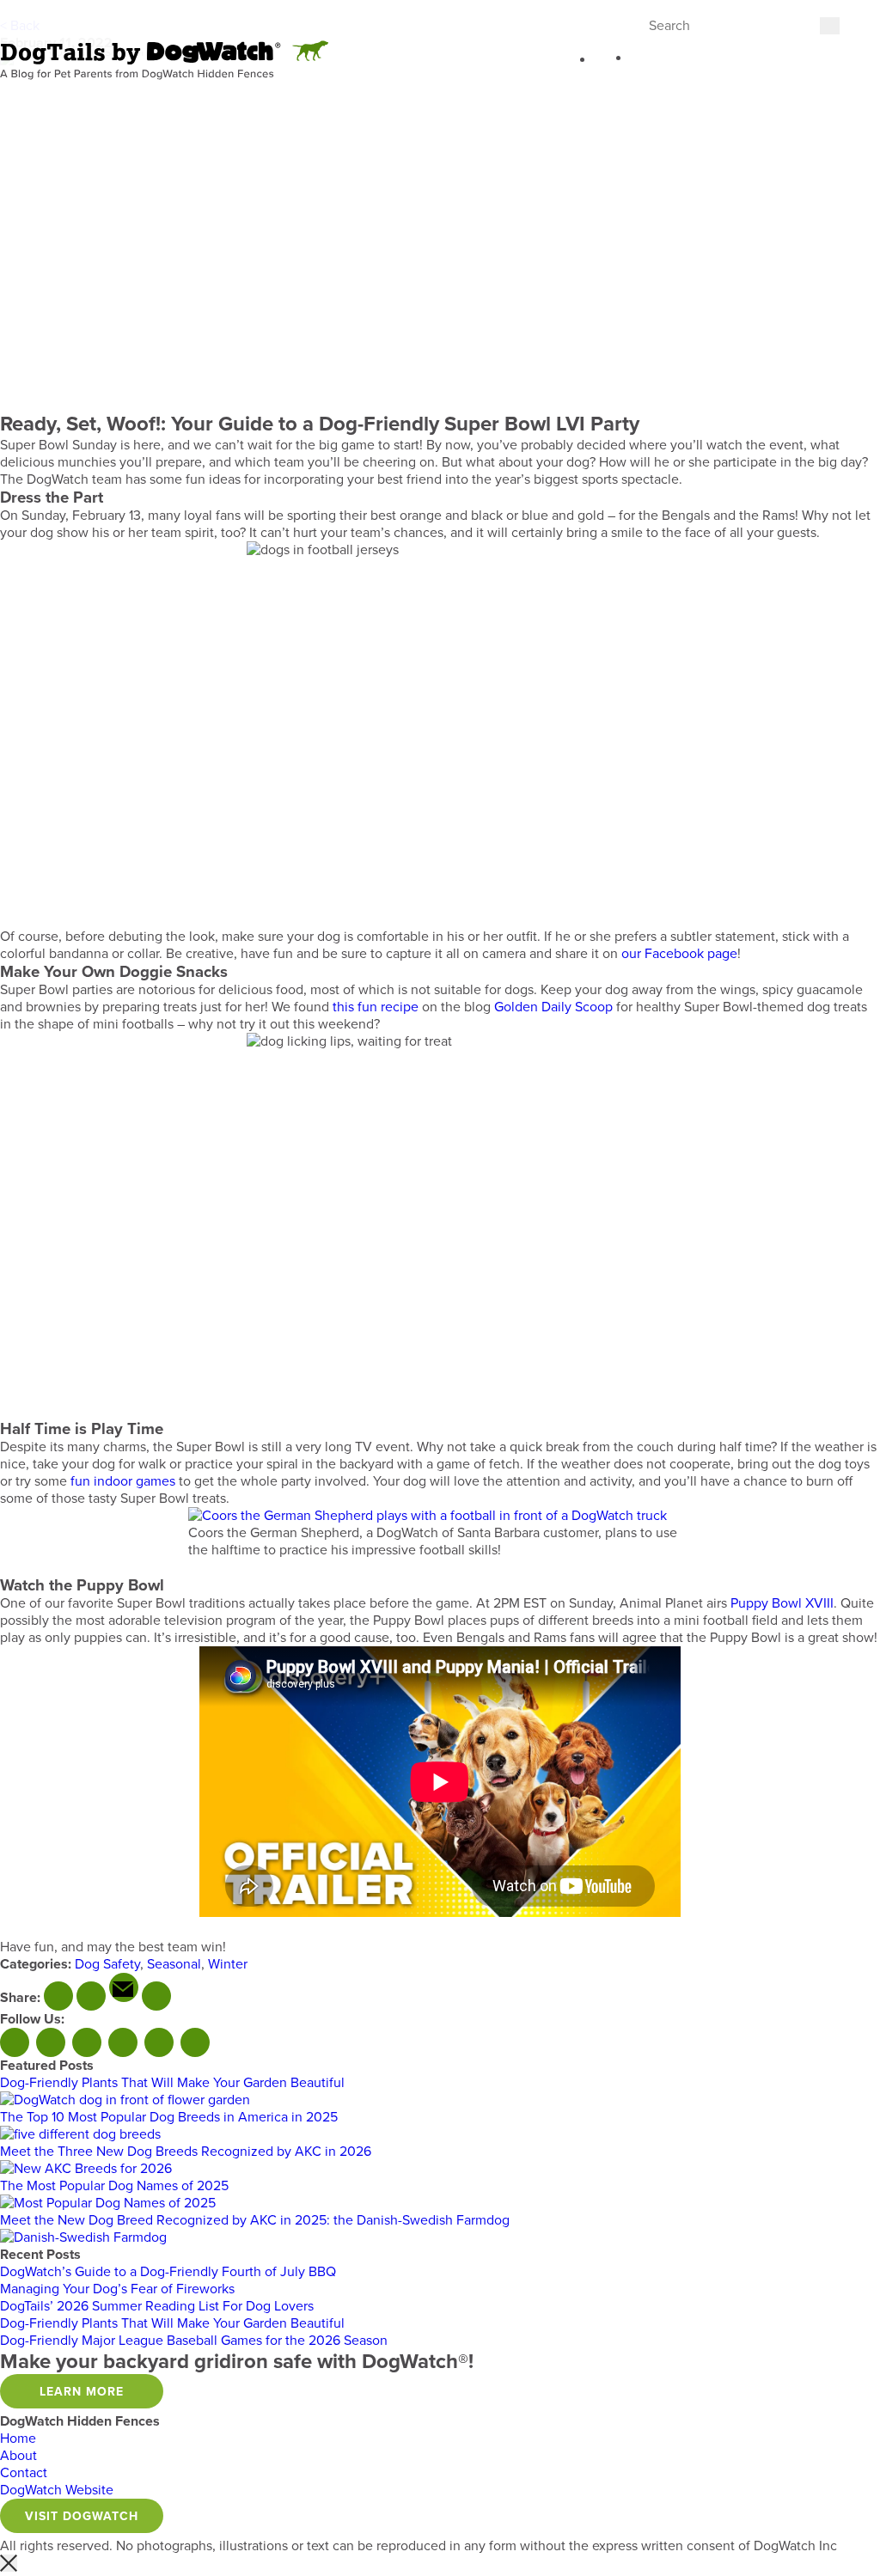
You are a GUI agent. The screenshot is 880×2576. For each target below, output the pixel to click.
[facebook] (58, 1996)
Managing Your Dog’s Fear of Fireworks (117, 2289)
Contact (24, 2473)
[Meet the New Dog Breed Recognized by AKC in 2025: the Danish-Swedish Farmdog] (83, 2237)
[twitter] (91, 1996)
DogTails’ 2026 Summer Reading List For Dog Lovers (157, 2306)
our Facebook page (679, 954)
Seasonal (174, 1964)
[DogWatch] (164, 61)
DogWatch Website (57, 2490)
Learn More (82, 2392)
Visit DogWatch (82, 2516)
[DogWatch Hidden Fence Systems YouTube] (87, 2042)
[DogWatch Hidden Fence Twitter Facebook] (51, 2042)
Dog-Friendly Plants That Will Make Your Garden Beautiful (172, 2083)
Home (18, 2439)
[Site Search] (602, 62)
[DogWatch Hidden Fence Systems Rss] (123, 2042)
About (18, 2456)
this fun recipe (376, 1007)
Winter (228, 1964)
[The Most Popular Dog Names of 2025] (108, 2203)
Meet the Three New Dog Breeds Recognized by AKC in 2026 (186, 2152)
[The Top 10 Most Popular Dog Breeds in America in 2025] (80, 2134)
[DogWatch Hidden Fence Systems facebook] (15, 2042)
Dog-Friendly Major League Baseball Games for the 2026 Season (194, 2341)
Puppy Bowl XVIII (782, 1603)
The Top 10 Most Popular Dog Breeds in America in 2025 (169, 2117)
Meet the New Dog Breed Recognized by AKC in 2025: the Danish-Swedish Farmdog (255, 2220)
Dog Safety (107, 1964)
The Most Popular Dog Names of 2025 (114, 2186)
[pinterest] (156, 1996)
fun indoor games (123, 1481)
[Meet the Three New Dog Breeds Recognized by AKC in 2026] (86, 2169)
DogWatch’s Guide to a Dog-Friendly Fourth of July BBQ (168, 2272)
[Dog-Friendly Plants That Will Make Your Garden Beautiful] (125, 2100)
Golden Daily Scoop (553, 1007)
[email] (124, 1987)
